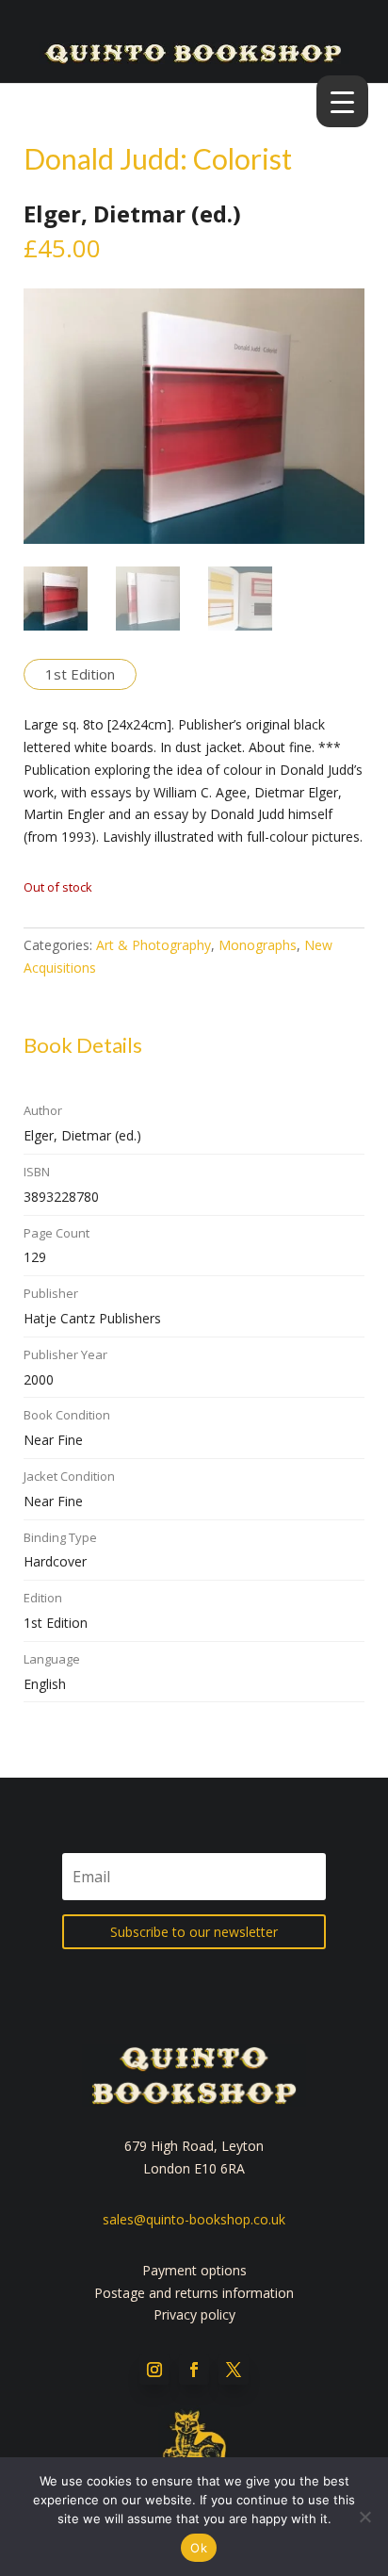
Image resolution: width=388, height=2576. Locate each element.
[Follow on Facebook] (194, 2370)
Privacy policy (194, 2314)
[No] (364, 2517)
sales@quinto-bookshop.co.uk (194, 2219)
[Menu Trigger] (342, 101)
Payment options (194, 2270)
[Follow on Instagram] (154, 2370)
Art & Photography (154, 945)
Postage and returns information (194, 2293)
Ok (199, 2548)
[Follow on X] (234, 2370)
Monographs (258, 945)
